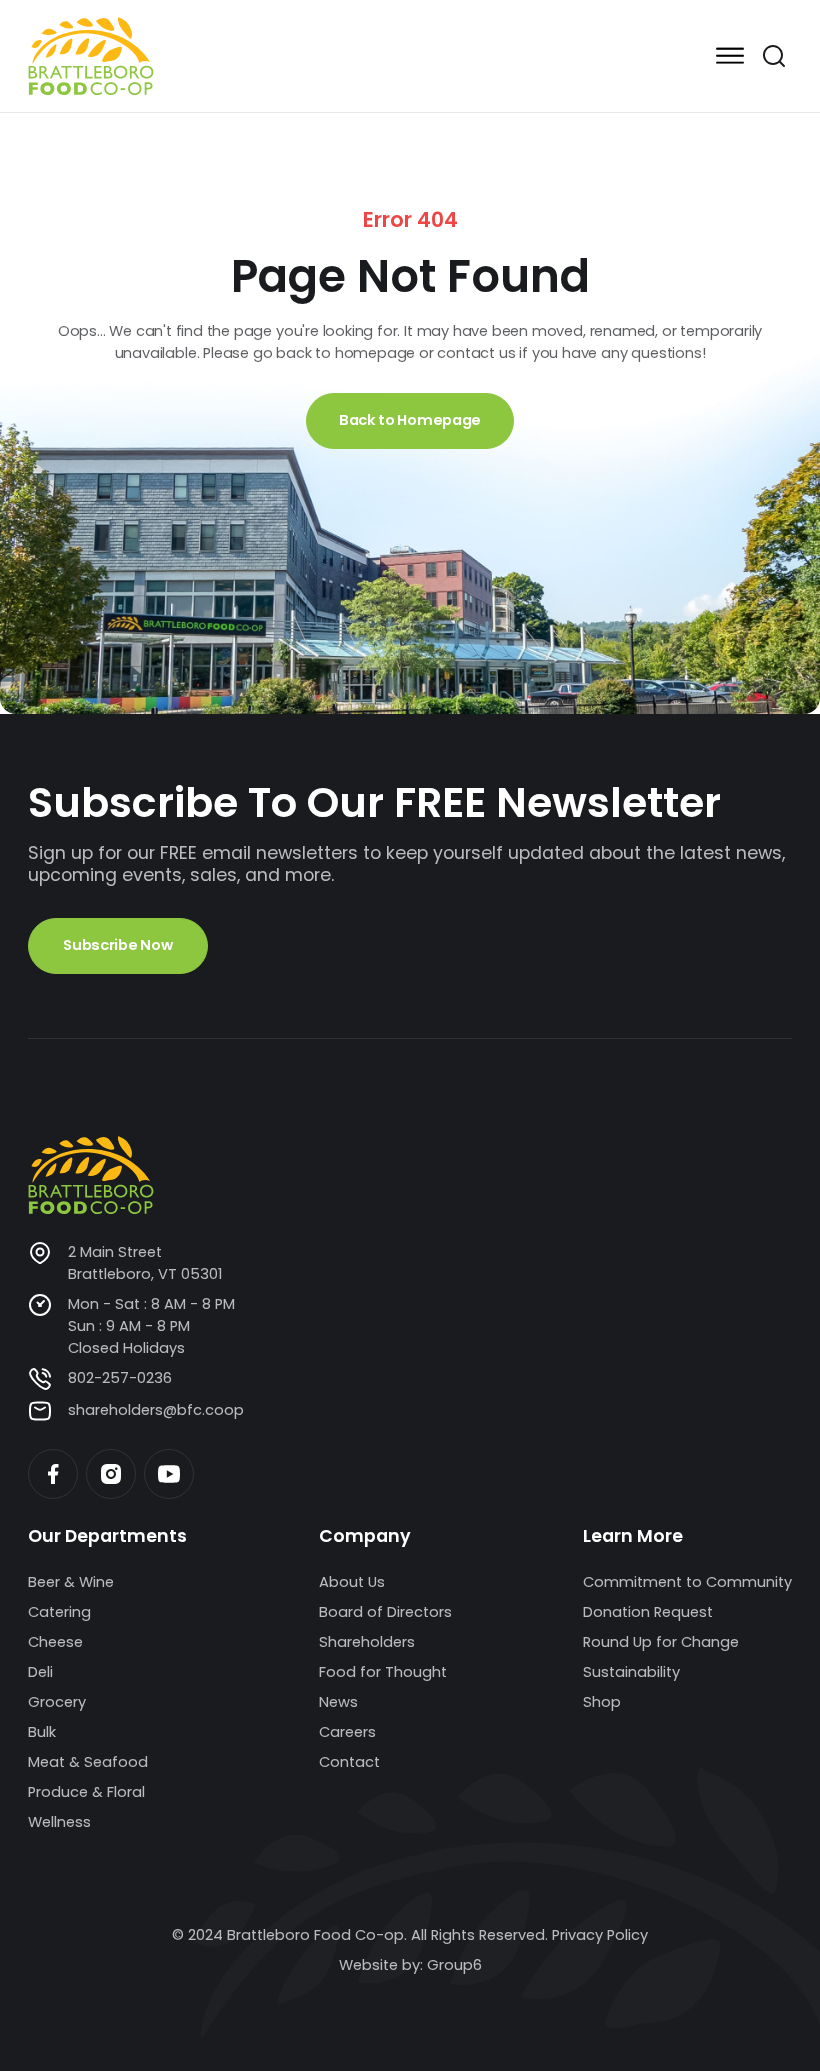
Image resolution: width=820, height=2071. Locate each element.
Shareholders (367, 1642)
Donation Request (648, 1612)
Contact (349, 1762)
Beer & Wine (71, 1582)
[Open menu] (730, 56)
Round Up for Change (661, 1642)
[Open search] (774, 56)
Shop (602, 1702)
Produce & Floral (86, 1792)
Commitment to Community (687, 1582)
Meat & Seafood (88, 1762)
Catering (59, 1612)
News (338, 1702)
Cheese (55, 1642)
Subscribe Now (117, 945)
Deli (40, 1672)
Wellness (59, 1822)
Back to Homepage (410, 420)
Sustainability (631, 1672)
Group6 (454, 1965)
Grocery (57, 1702)
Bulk (42, 1732)
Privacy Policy (600, 1935)
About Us (352, 1582)
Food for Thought (383, 1672)
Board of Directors (385, 1612)
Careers (347, 1732)
